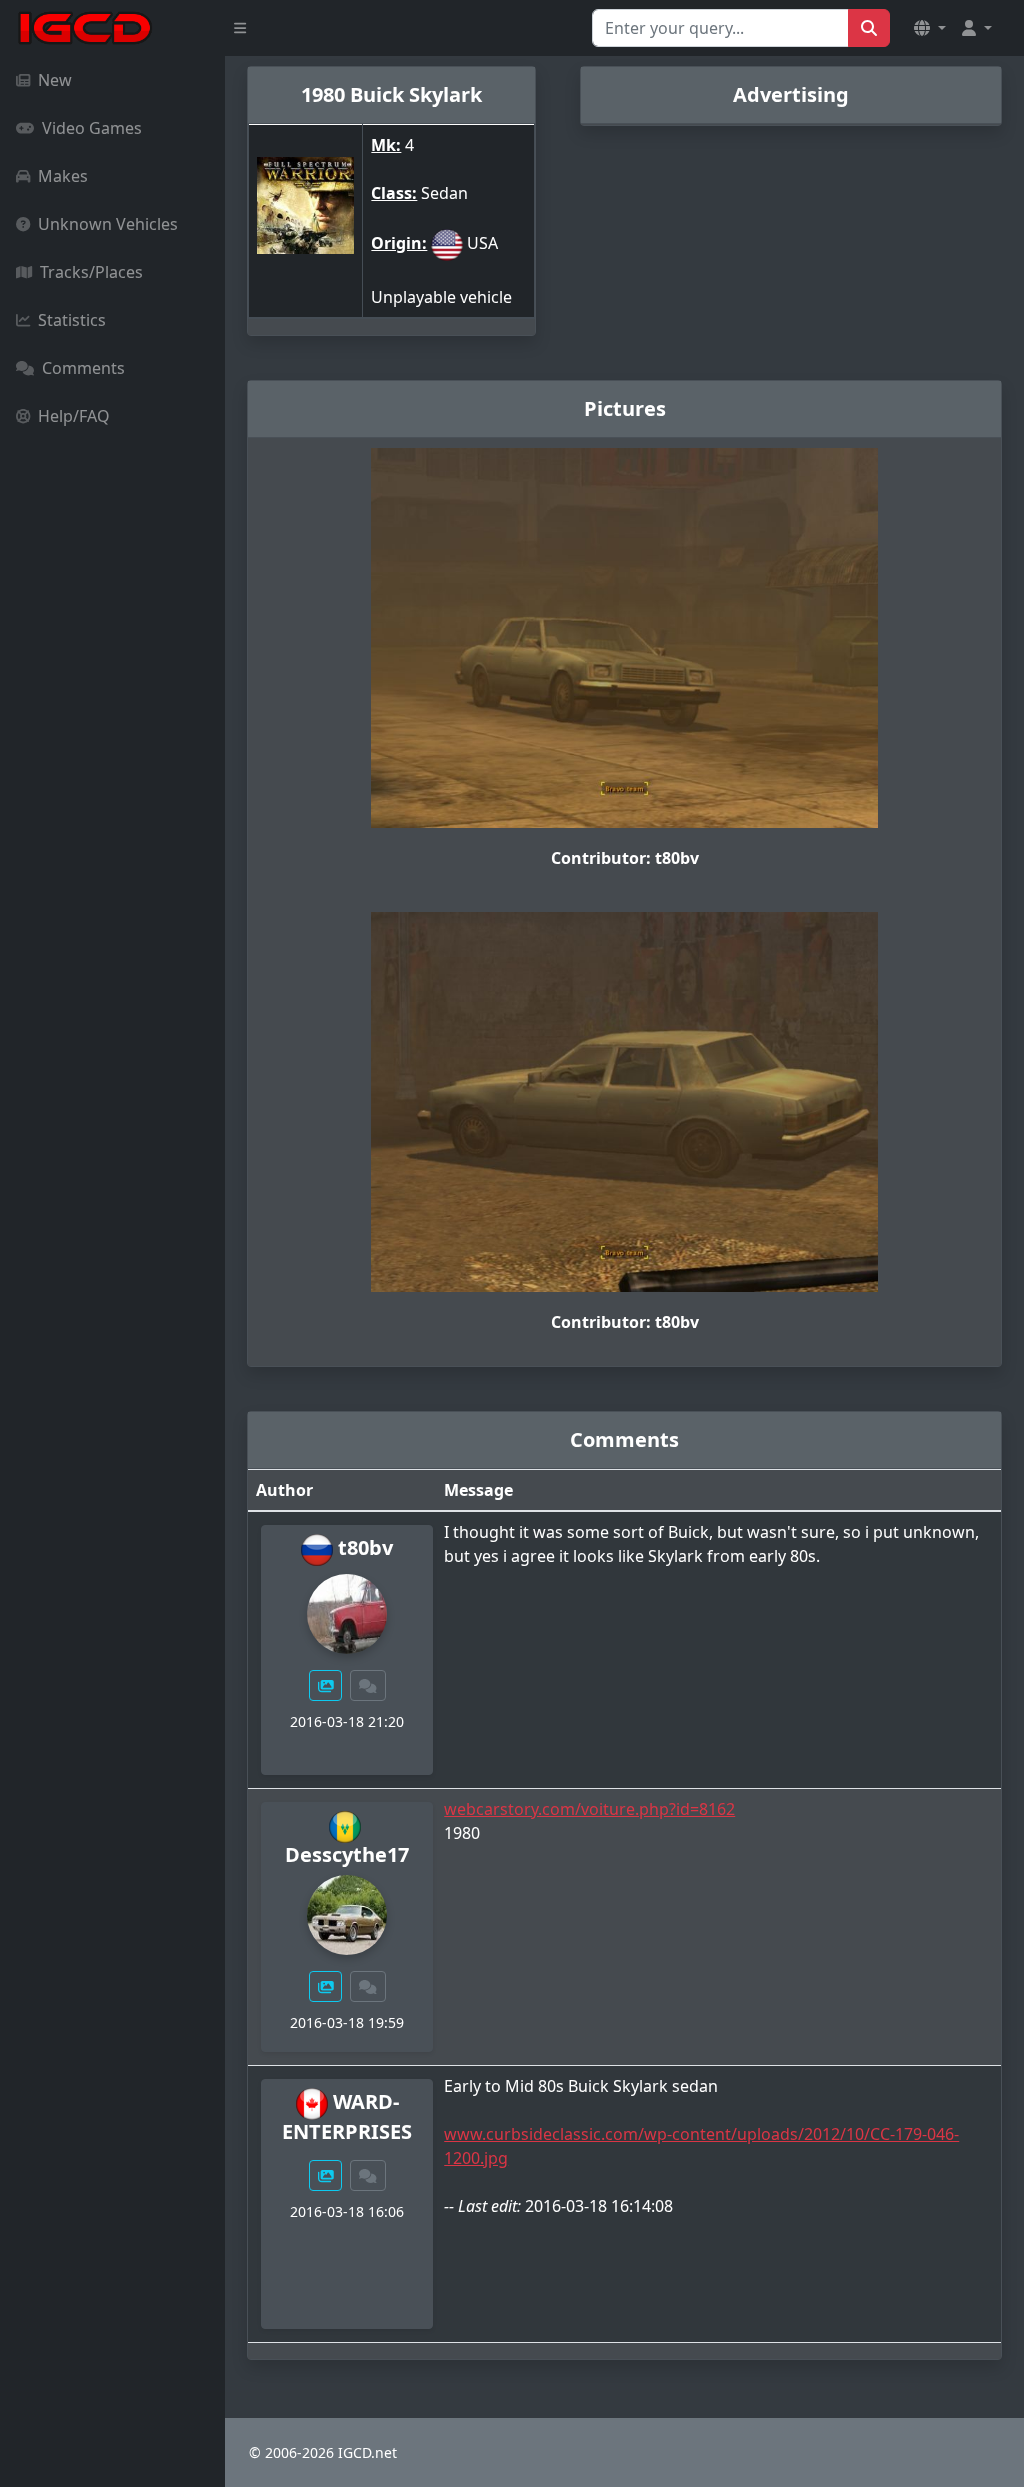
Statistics (72, 320)
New (55, 80)
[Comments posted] (368, 1685)
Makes (63, 176)
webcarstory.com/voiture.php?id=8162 (589, 1809)
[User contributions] (326, 1685)
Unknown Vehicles (108, 224)
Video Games (92, 128)
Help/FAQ (74, 416)
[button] (930, 28)
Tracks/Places (91, 272)
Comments (83, 368)
